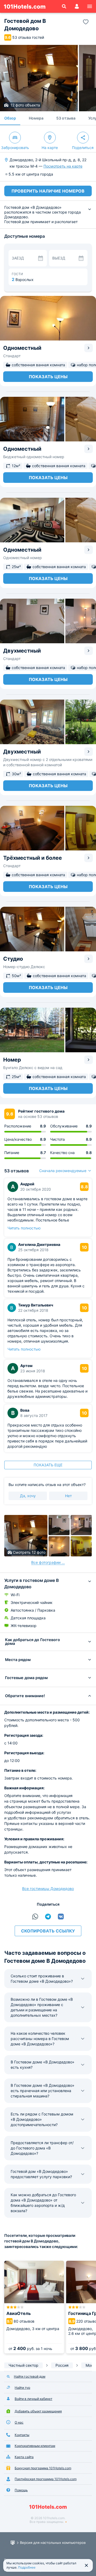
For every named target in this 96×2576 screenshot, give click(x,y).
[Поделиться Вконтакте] (61, 1917)
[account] (77, 6)
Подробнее (27, 2567)
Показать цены (48, 377)
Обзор (10, 118)
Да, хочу (28, 1496)
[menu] (90, 6)
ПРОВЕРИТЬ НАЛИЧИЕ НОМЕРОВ (48, 191)
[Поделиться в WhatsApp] (35, 1917)
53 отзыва (66, 118)
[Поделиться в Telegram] (48, 1917)
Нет (68, 1496)
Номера (36, 118)
